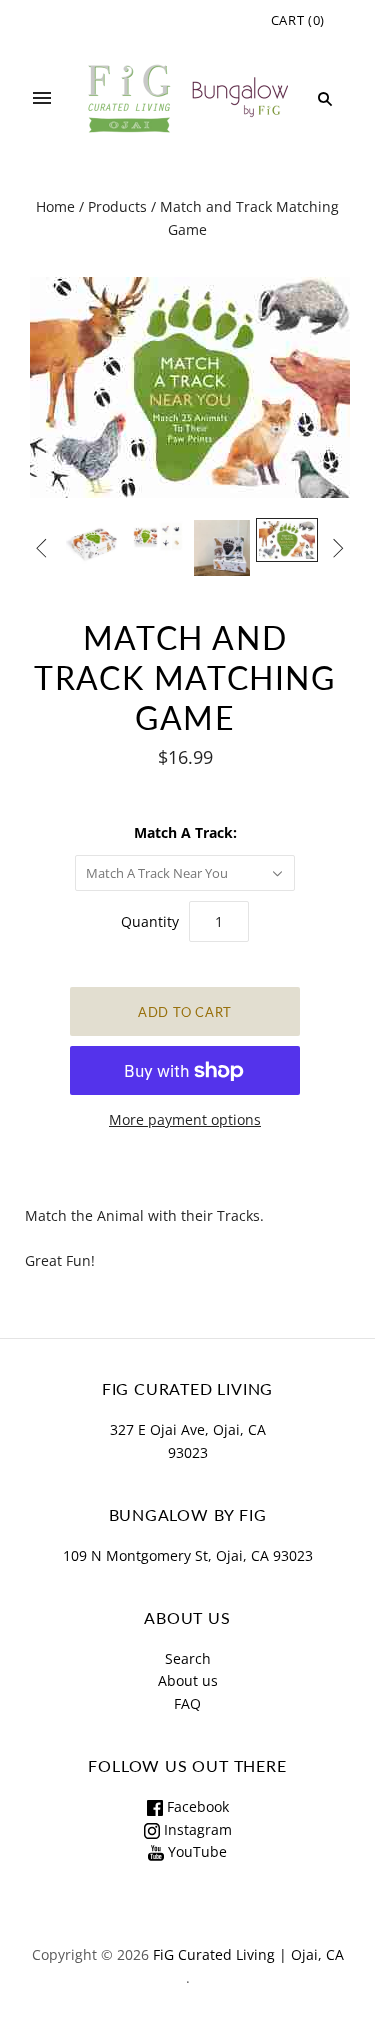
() (298, 20)
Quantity (150, 921)
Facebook (196, 1806)
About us (188, 1680)
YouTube (195, 1851)
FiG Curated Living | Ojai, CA (248, 1954)
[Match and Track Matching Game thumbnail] (94, 542)
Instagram (196, 1829)
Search (188, 1658)
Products (117, 206)
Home (55, 206)
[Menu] (42, 99)
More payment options (185, 1119)
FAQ (187, 1703)
